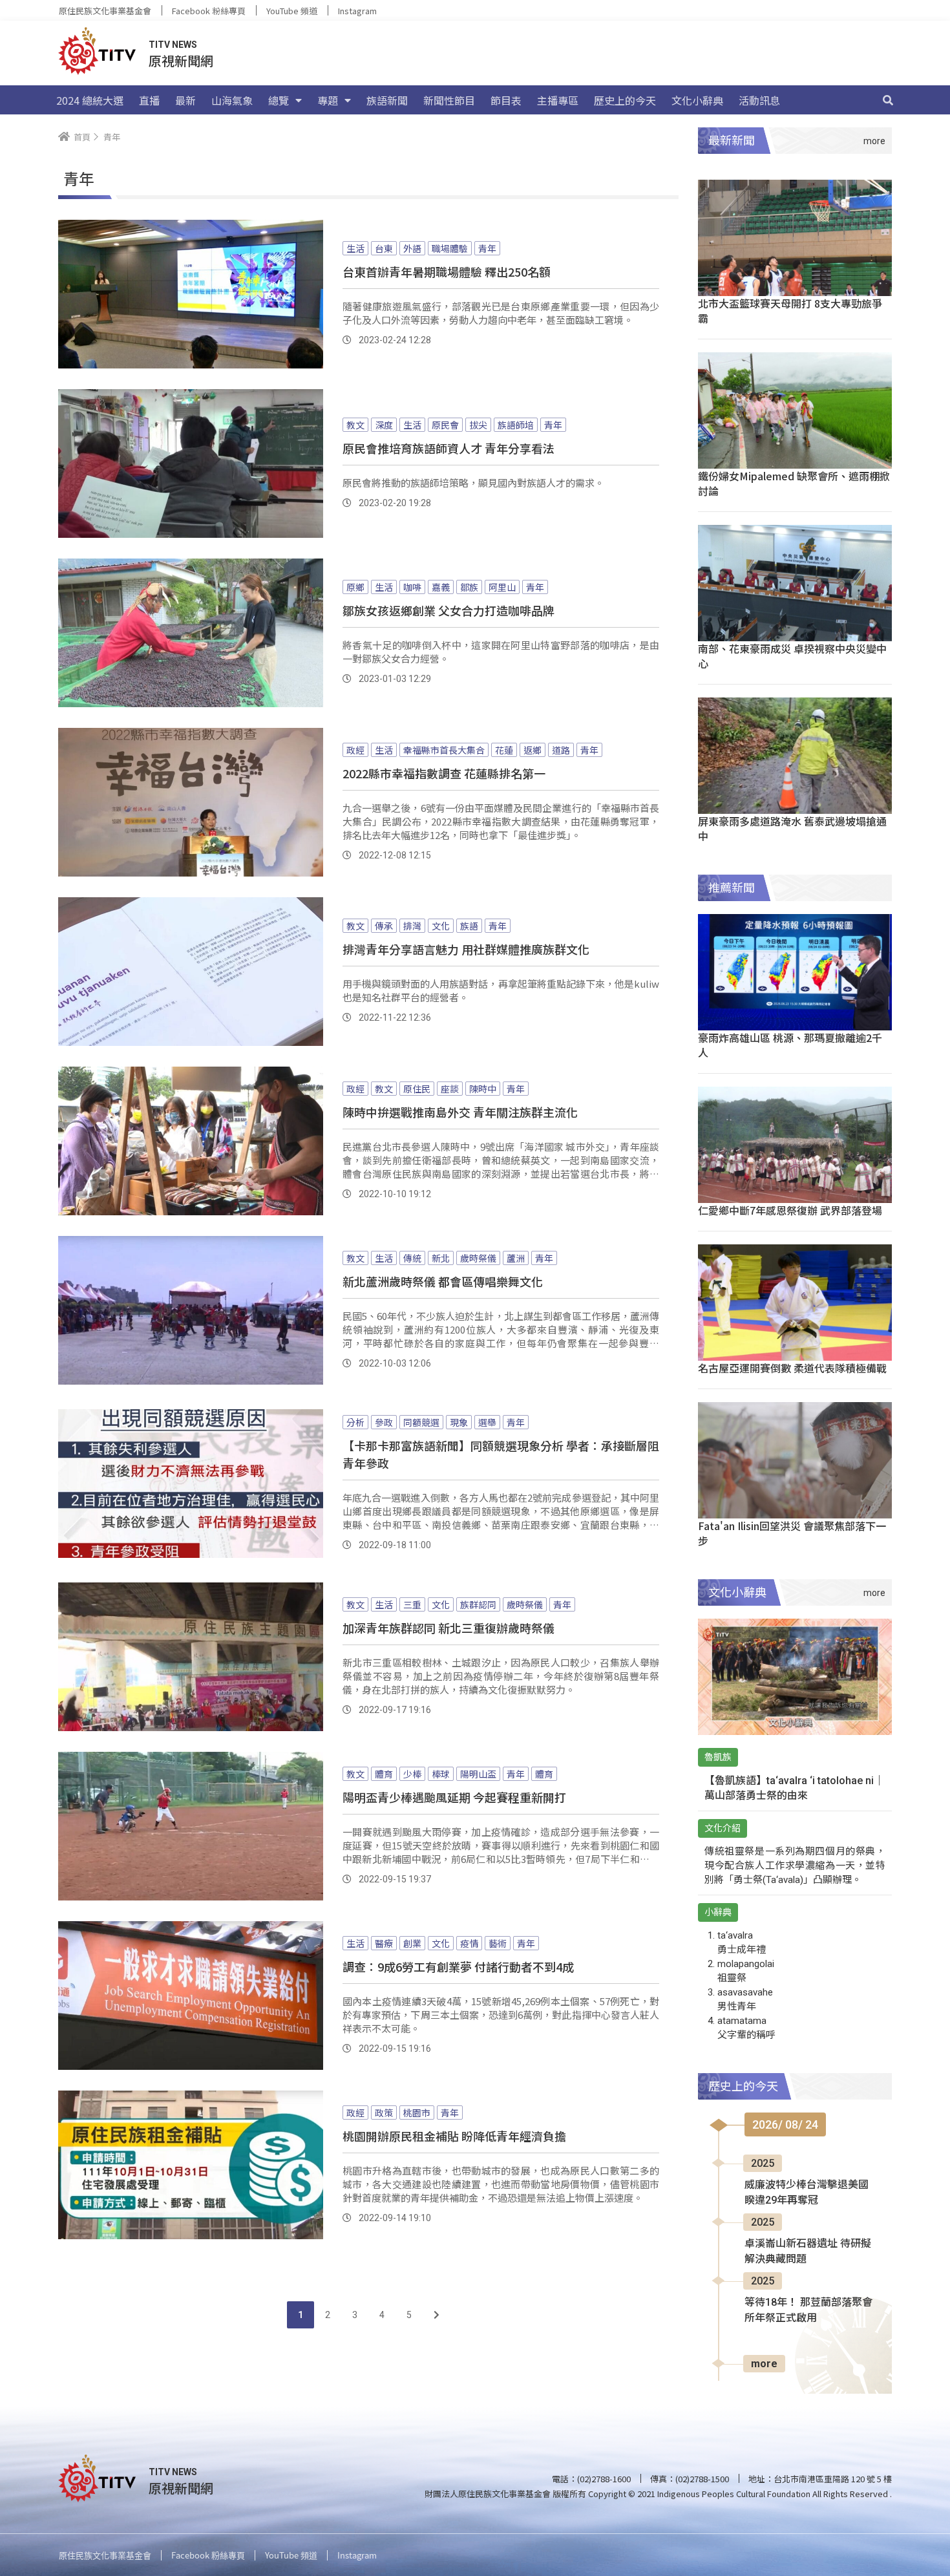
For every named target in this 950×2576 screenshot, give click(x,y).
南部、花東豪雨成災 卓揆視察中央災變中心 (792, 656)
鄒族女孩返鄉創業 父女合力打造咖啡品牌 (449, 610)
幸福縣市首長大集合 (444, 750)
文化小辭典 (697, 100)
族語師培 (516, 425)
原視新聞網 (181, 60)
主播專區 (558, 100)
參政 (384, 1422)
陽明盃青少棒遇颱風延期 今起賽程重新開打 (454, 1797)
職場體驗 (450, 248)
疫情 (469, 1943)
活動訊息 (759, 100)
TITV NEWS (173, 45)
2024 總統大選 (90, 100)
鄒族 (469, 587)
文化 (441, 926)
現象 (459, 1422)
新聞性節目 (449, 100)
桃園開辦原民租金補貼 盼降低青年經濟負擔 (454, 2136)
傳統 (412, 1258)
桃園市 (417, 2113)
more (764, 2364)
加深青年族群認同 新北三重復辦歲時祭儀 (449, 1628)
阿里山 (502, 587)
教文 (355, 425)
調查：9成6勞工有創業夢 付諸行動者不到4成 (458, 1966)
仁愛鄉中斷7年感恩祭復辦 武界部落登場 (790, 1210)
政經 (355, 750)
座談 (450, 1089)
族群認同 (478, 1604)
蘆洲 (516, 1258)
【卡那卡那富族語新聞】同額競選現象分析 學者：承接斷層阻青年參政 (501, 1454)
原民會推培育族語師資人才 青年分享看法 (449, 448)
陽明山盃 (478, 1774)
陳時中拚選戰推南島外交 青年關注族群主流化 (460, 1112)
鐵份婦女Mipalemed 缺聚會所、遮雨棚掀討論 (794, 483)
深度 (384, 425)
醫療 (384, 1943)
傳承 (384, 926)
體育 (384, 1774)
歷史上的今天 (625, 100)
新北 (441, 1258)
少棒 (412, 1774)
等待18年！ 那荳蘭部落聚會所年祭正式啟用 (808, 2310)
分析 (355, 1422)
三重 (412, 1604)
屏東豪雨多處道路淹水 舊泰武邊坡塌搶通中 (792, 828)
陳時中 (483, 1089)
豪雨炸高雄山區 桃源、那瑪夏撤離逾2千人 (790, 1045)
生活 (355, 248)
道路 (561, 750)
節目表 (506, 100)
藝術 (498, 1943)
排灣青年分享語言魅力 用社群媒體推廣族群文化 (466, 949)
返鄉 (533, 750)
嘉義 (441, 587)
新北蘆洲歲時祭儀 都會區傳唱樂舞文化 (443, 1281)
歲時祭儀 (478, 1258)
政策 (384, 2113)
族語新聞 (387, 100)
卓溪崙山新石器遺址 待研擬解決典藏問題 (808, 2251)
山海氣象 (232, 100)
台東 (384, 248)
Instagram (357, 11)
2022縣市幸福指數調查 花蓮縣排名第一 (444, 773)
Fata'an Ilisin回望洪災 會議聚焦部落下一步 (792, 1533)
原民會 (445, 425)
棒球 (441, 1774)
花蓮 (504, 750)
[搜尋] (888, 100)
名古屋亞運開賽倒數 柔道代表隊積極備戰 (792, 1368)
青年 (487, 248)
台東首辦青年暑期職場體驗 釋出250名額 (447, 271)
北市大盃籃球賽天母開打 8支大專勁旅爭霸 (790, 311)
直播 (149, 100)
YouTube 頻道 (292, 11)
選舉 (487, 1422)
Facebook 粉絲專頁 (209, 11)
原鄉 (355, 587)
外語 (412, 248)
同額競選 (421, 1422)
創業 (412, 1943)
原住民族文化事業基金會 (105, 11)
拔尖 (478, 425)
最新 (185, 100)
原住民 (417, 1089)
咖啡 (412, 587)
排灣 (412, 926)
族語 (469, 926)
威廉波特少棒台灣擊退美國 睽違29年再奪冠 (807, 2192)
